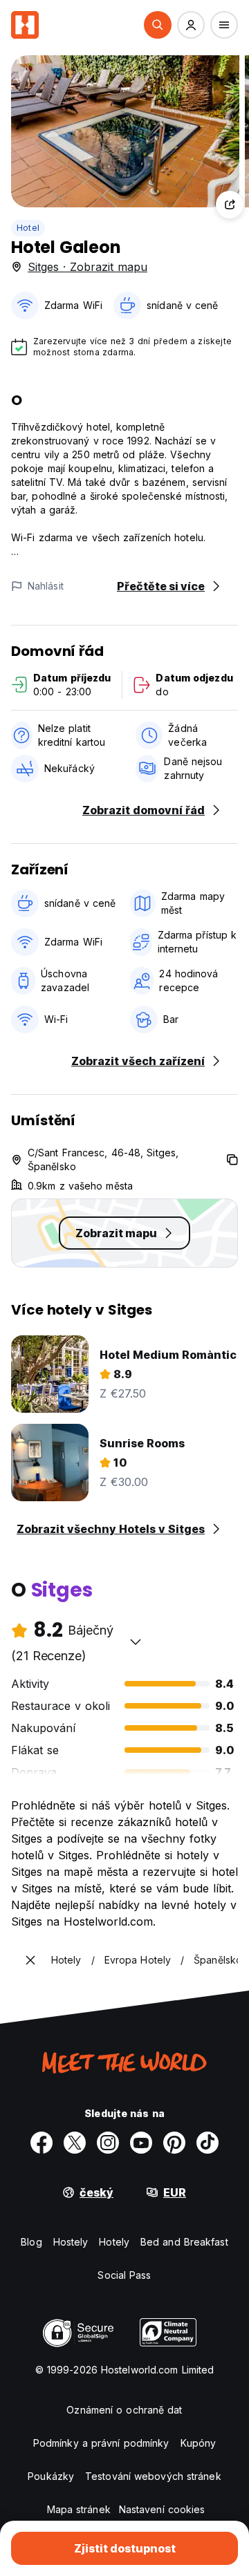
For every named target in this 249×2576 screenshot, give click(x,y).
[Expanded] (30, 1960)
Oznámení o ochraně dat (124, 2410)
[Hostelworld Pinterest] (174, 2143)
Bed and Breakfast (184, 2242)
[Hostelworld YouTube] (141, 2143)
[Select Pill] (158, 25)
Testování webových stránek (153, 2476)
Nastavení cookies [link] (162, 2509)
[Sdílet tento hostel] (230, 205)
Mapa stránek (79, 2509)
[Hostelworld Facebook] (41, 2143)
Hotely (114, 2242)
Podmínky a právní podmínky (101, 2443)
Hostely (71, 2242)
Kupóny (199, 2443)
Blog (31, 2242)
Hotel (28, 228)
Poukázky (51, 2476)
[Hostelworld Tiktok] (207, 2143)
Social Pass (124, 2275)
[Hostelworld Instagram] (108, 2143)
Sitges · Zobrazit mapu (87, 267)
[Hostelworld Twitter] (75, 2143)
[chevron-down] (136, 1642)
